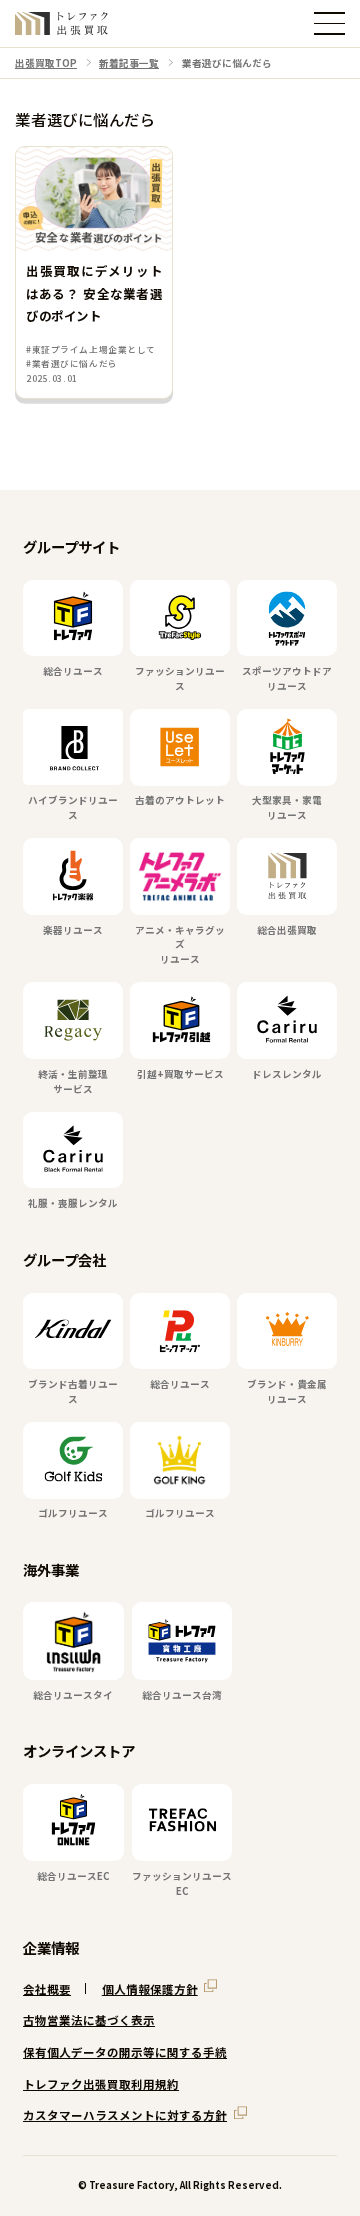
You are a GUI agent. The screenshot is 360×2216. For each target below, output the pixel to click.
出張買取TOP (46, 63)
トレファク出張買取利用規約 (101, 2084)
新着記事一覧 (129, 63)
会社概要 (47, 1989)
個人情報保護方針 (150, 1989)
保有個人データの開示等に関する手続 (125, 2052)
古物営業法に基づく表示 (89, 2020)
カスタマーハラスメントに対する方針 (125, 2115)
